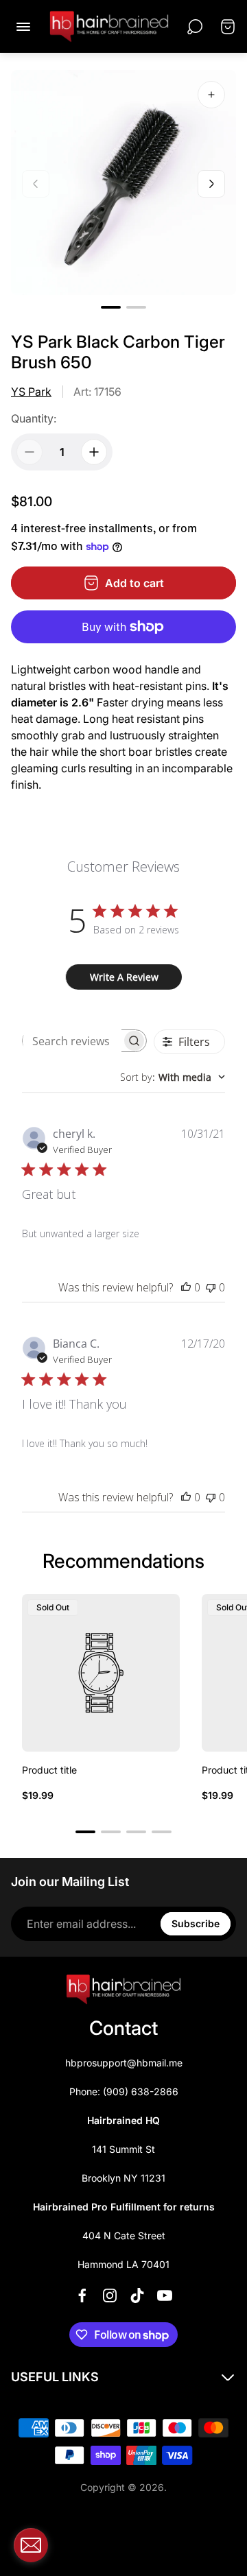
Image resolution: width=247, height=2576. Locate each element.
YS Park (31, 392)
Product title (49, 1770)
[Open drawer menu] (23, 27)
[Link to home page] (123, 1990)
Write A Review (124, 977)
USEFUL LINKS (55, 2377)
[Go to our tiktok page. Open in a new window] (137, 2295)
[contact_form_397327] (31, 2545)
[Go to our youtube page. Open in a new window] (165, 2295)
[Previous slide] (36, 184)
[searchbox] (72, 1041)
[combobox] (173, 1077)
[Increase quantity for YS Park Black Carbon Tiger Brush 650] (94, 452)
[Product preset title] (101, 1673)
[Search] (195, 27)
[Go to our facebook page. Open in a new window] (82, 2295)
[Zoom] (211, 95)
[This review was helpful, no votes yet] (186, 1287)
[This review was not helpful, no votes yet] (211, 1287)
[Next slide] (211, 184)
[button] (111, 307)
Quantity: (34, 418)
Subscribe (196, 1923)
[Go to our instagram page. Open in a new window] (110, 2295)
